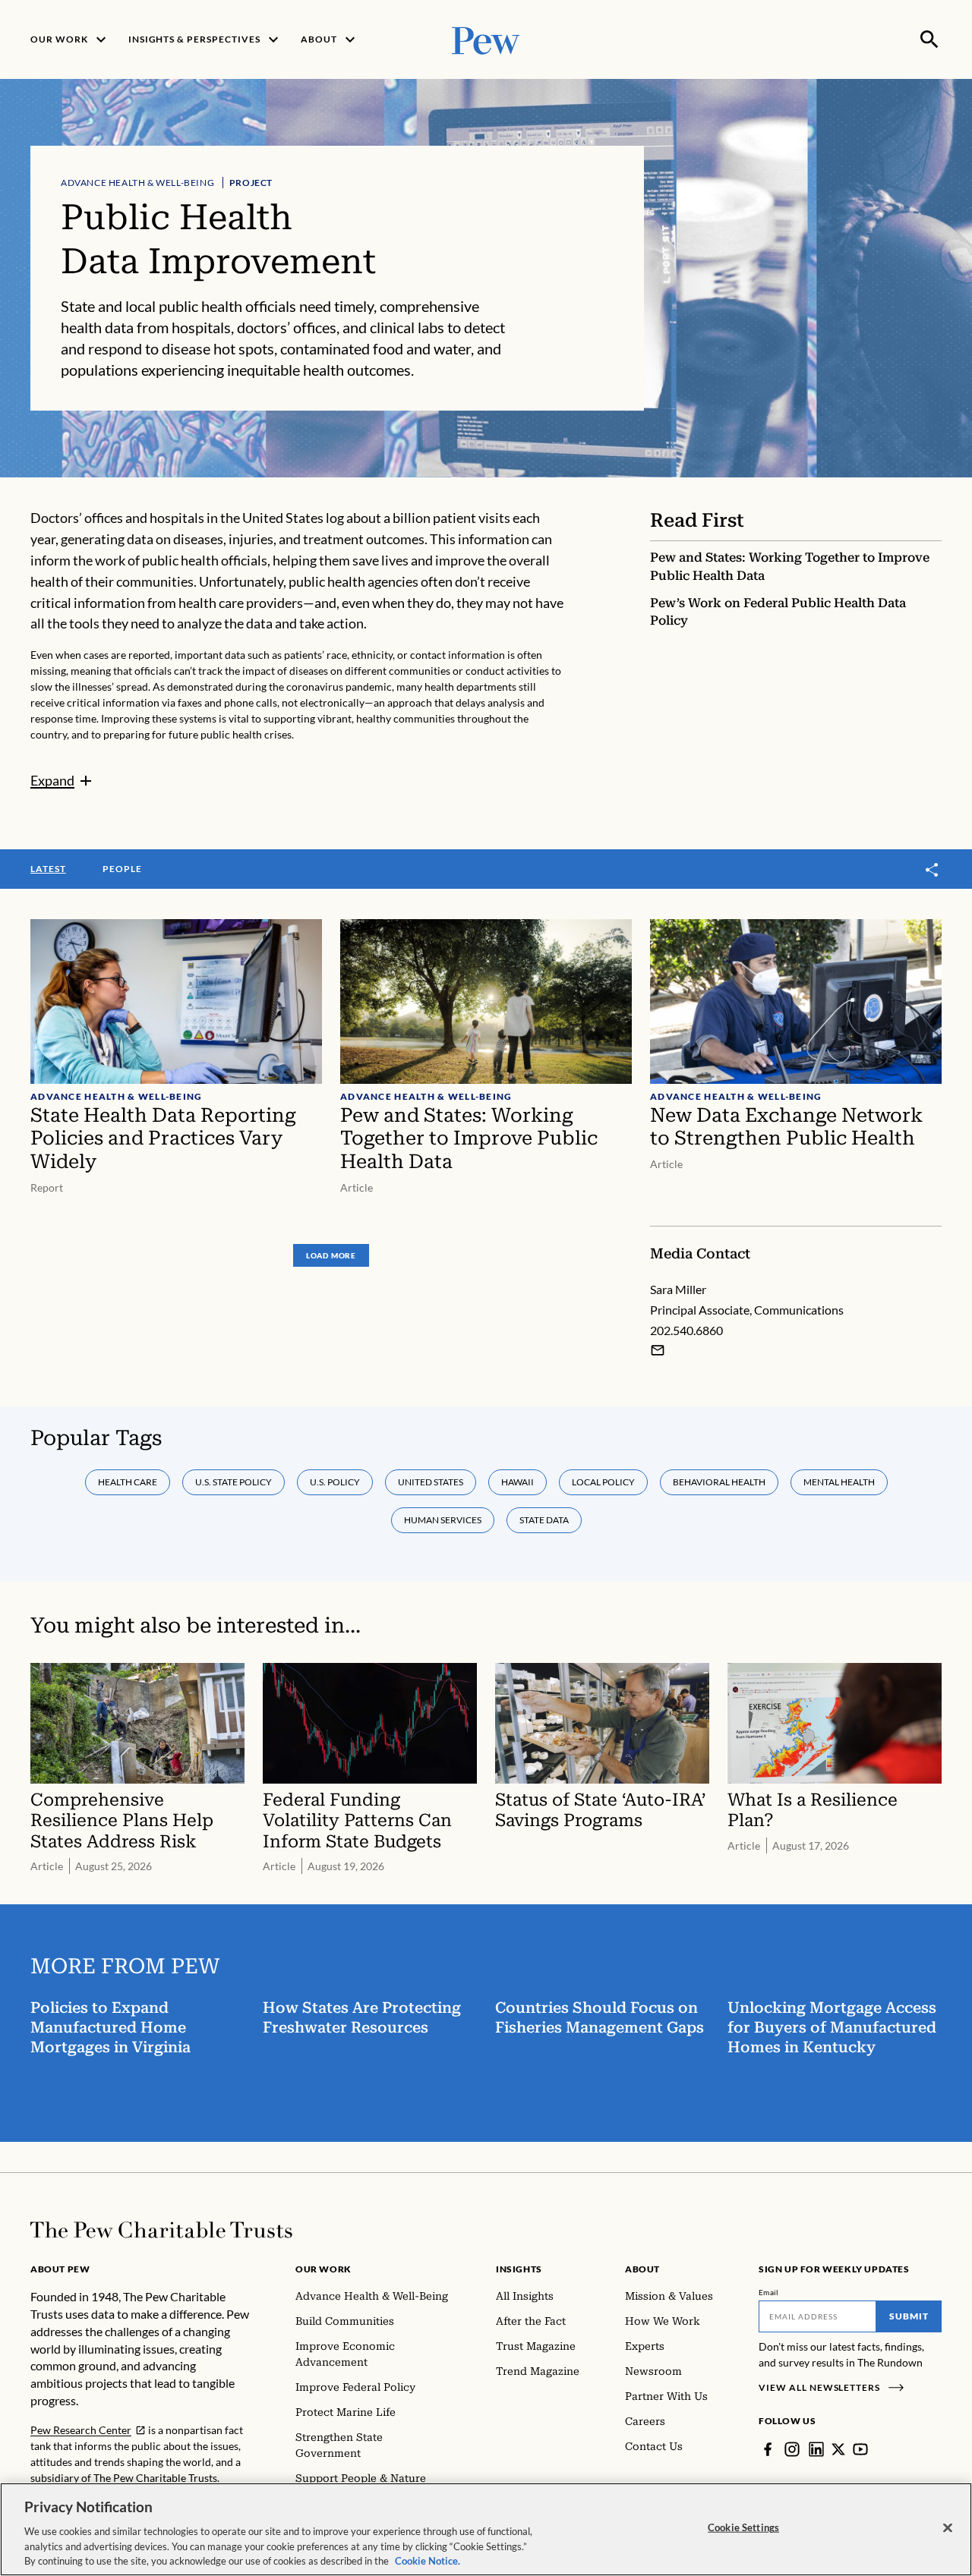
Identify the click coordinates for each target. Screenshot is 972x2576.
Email (769, 2292)
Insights (519, 2269)
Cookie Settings (743, 2527)
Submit (909, 2316)
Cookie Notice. (428, 2560)
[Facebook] (768, 2449)
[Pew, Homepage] (486, 39)
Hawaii (518, 1482)
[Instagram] (792, 2449)
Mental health (839, 1482)
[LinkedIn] (816, 2449)
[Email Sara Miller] (658, 1350)
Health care (128, 1482)
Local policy (603, 1482)
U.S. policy (335, 1482)
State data (544, 1520)
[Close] (948, 2528)
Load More (331, 1255)
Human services (443, 1520)
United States (431, 1482)
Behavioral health (719, 1482)
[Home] (161, 2230)
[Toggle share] (933, 870)
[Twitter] (838, 2449)
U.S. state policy (234, 1482)
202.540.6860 (686, 1330)
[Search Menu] (929, 39)
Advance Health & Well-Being (137, 183)
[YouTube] (860, 2449)
